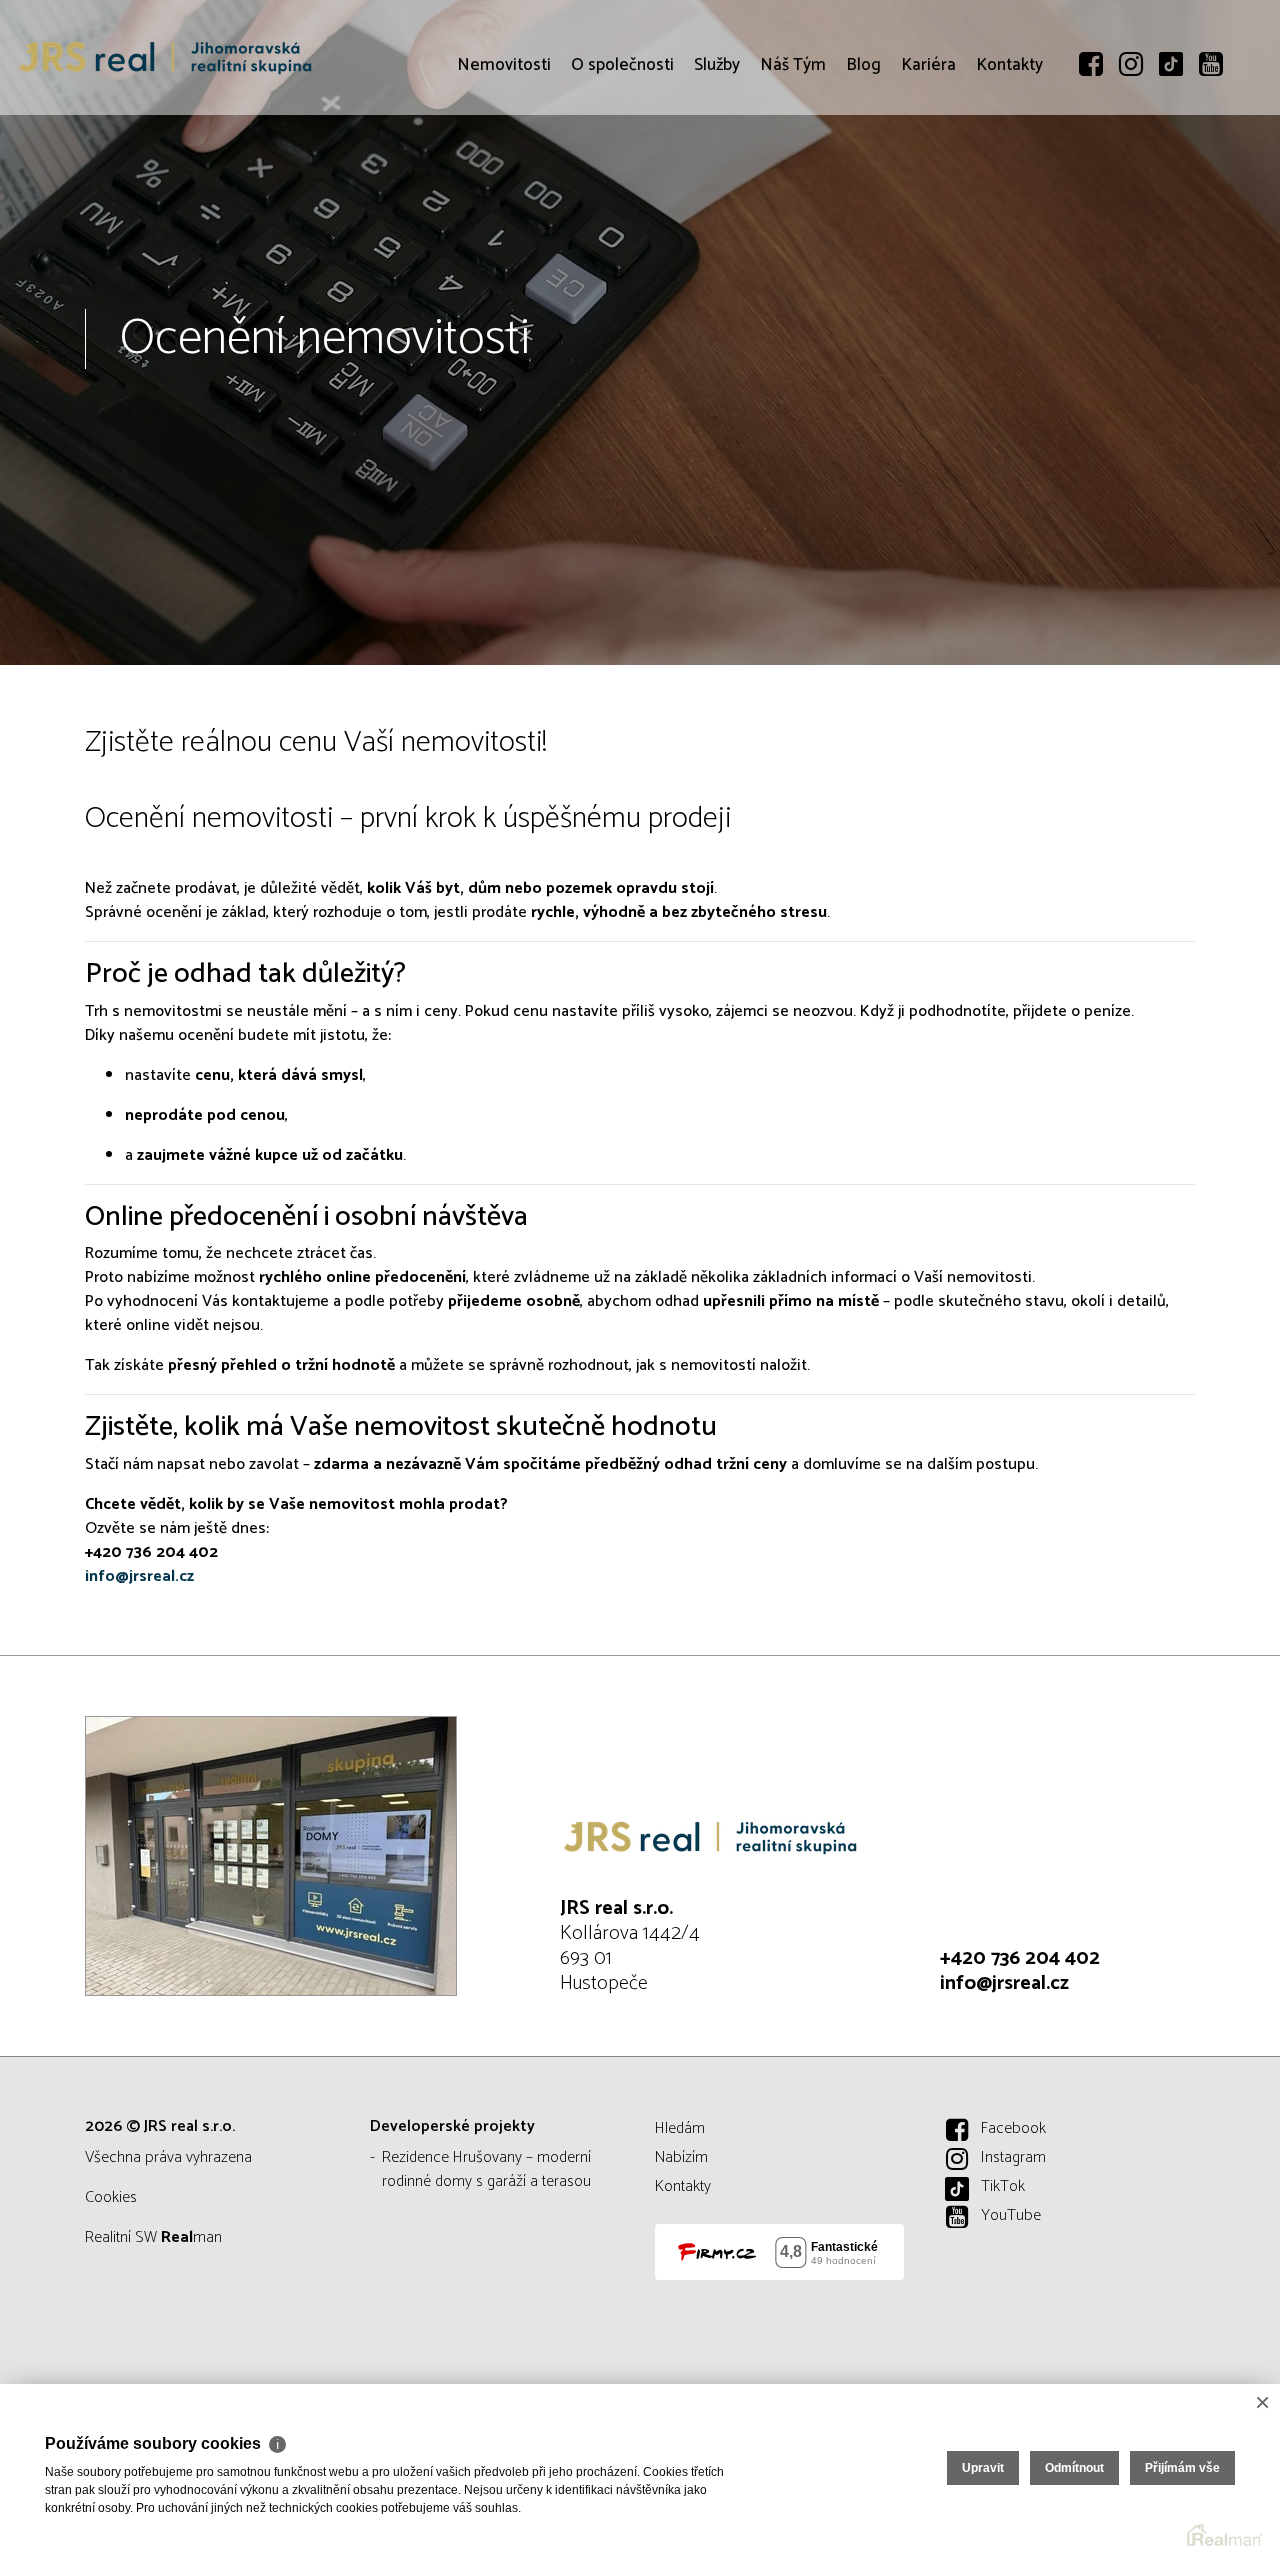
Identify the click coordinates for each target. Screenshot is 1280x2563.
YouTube (1011, 2215)
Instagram (1013, 2157)
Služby (717, 180)
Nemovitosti (504, 180)
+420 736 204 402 (1020, 1958)
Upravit (983, 2468)
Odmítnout (1074, 2468)
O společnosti (622, 180)
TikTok (1003, 2186)
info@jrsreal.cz (1004, 1983)
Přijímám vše (1182, 2468)
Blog (863, 180)
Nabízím (681, 2157)
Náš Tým (793, 180)
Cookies (111, 2197)
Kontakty (1009, 180)
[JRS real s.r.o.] (165, 57)
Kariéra (928, 180)
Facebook (1013, 2128)
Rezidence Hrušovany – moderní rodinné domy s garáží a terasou (486, 2169)
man (191, 2237)
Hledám (680, 2128)
